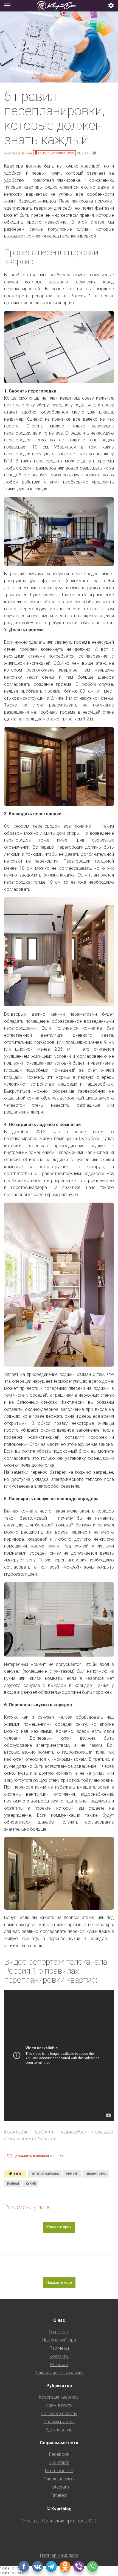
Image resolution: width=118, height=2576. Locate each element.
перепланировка (45, 2174)
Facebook (59, 2454)
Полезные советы (59, 2414)
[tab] (59, 6)
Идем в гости (59, 2405)
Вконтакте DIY (59, 2471)
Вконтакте (59, 2462)
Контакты (59, 2356)
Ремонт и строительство (56, 153)
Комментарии (59, 2227)
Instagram (59, 2487)
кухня (31, 2184)
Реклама (59, 2365)
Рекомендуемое (28, 2207)
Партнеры (59, 2348)
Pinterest (59, 2495)
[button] (111, 6)
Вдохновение (59, 2430)
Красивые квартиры (59, 2397)
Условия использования (59, 2373)
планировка (96, 2174)
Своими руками (59, 2422)
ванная (13, 2184)
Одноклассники (59, 2479)
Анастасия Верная (18, 153)
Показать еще (59, 2282)
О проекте (59, 2332)
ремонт (72, 2174)
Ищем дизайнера (59, 2340)
